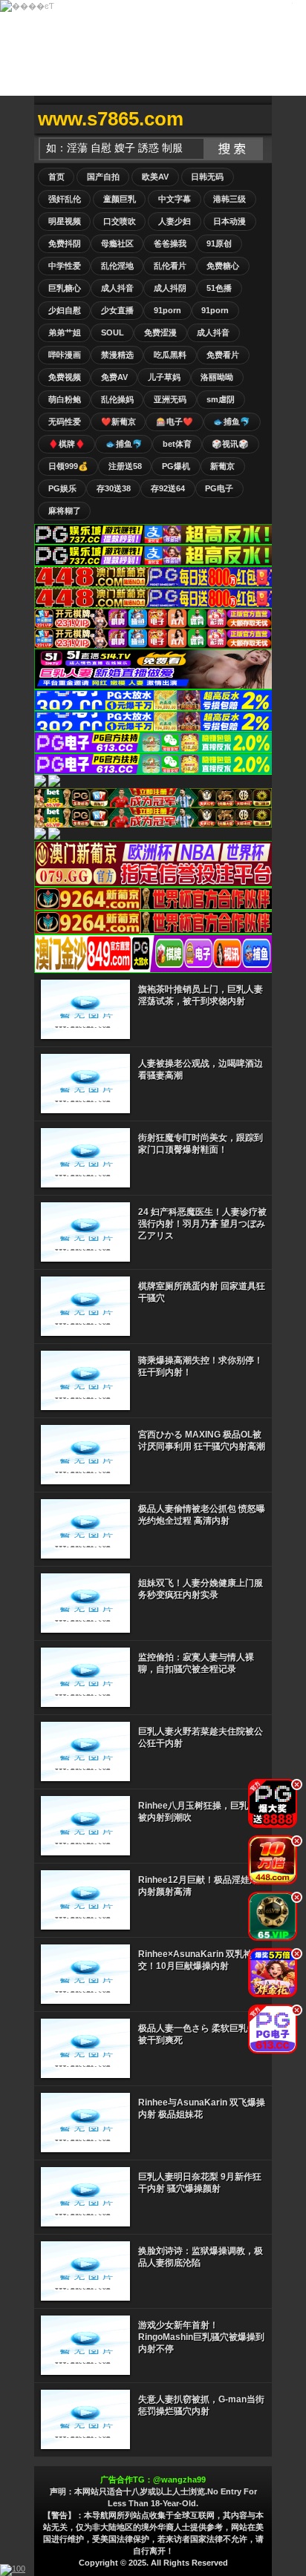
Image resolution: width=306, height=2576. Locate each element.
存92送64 (168, 488)
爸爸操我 (170, 243)
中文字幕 (175, 199)
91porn (167, 310)
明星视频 (65, 221)
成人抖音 (117, 288)
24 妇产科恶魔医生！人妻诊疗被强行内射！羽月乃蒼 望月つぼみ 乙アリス (202, 1224)
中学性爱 (65, 266)
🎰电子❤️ (175, 422)
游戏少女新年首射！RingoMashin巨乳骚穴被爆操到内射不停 (201, 2337)
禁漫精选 (117, 355)
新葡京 (222, 466)
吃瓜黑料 (170, 355)
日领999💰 (68, 466)
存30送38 (114, 488)
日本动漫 (229, 221)
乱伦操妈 (117, 399)
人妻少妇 (175, 221)
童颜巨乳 (120, 199)
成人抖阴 (170, 288)
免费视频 (65, 377)
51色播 (219, 288)
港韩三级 (229, 199)
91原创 (219, 243)
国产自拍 (103, 177)
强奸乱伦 (65, 199)
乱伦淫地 (117, 266)
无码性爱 (65, 422)
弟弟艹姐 (65, 332)
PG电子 (219, 488)
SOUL (113, 332)
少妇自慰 (65, 310)
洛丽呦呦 (217, 377)
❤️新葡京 (118, 422)
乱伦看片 (170, 266)
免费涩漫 (160, 332)
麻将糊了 (65, 511)
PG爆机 (176, 466)
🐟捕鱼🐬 (232, 422)
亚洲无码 (170, 399)
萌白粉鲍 (65, 399)
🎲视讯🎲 (230, 444)
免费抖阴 (65, 243)
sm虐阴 (221, 399)
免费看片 (223, 355)
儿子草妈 (164, 377)
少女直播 (117, 310)
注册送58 (125, 466)
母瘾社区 (117, 243)
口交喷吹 (120, 221)
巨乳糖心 (65, 288)
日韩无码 (207, 177)
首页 (56, 177)
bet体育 (177, 444)
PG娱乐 (62, 488)
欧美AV (155, 177)
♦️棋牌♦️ (67, 444)
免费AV (114, 377)
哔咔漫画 (65, 355)
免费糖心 (223, 266)
